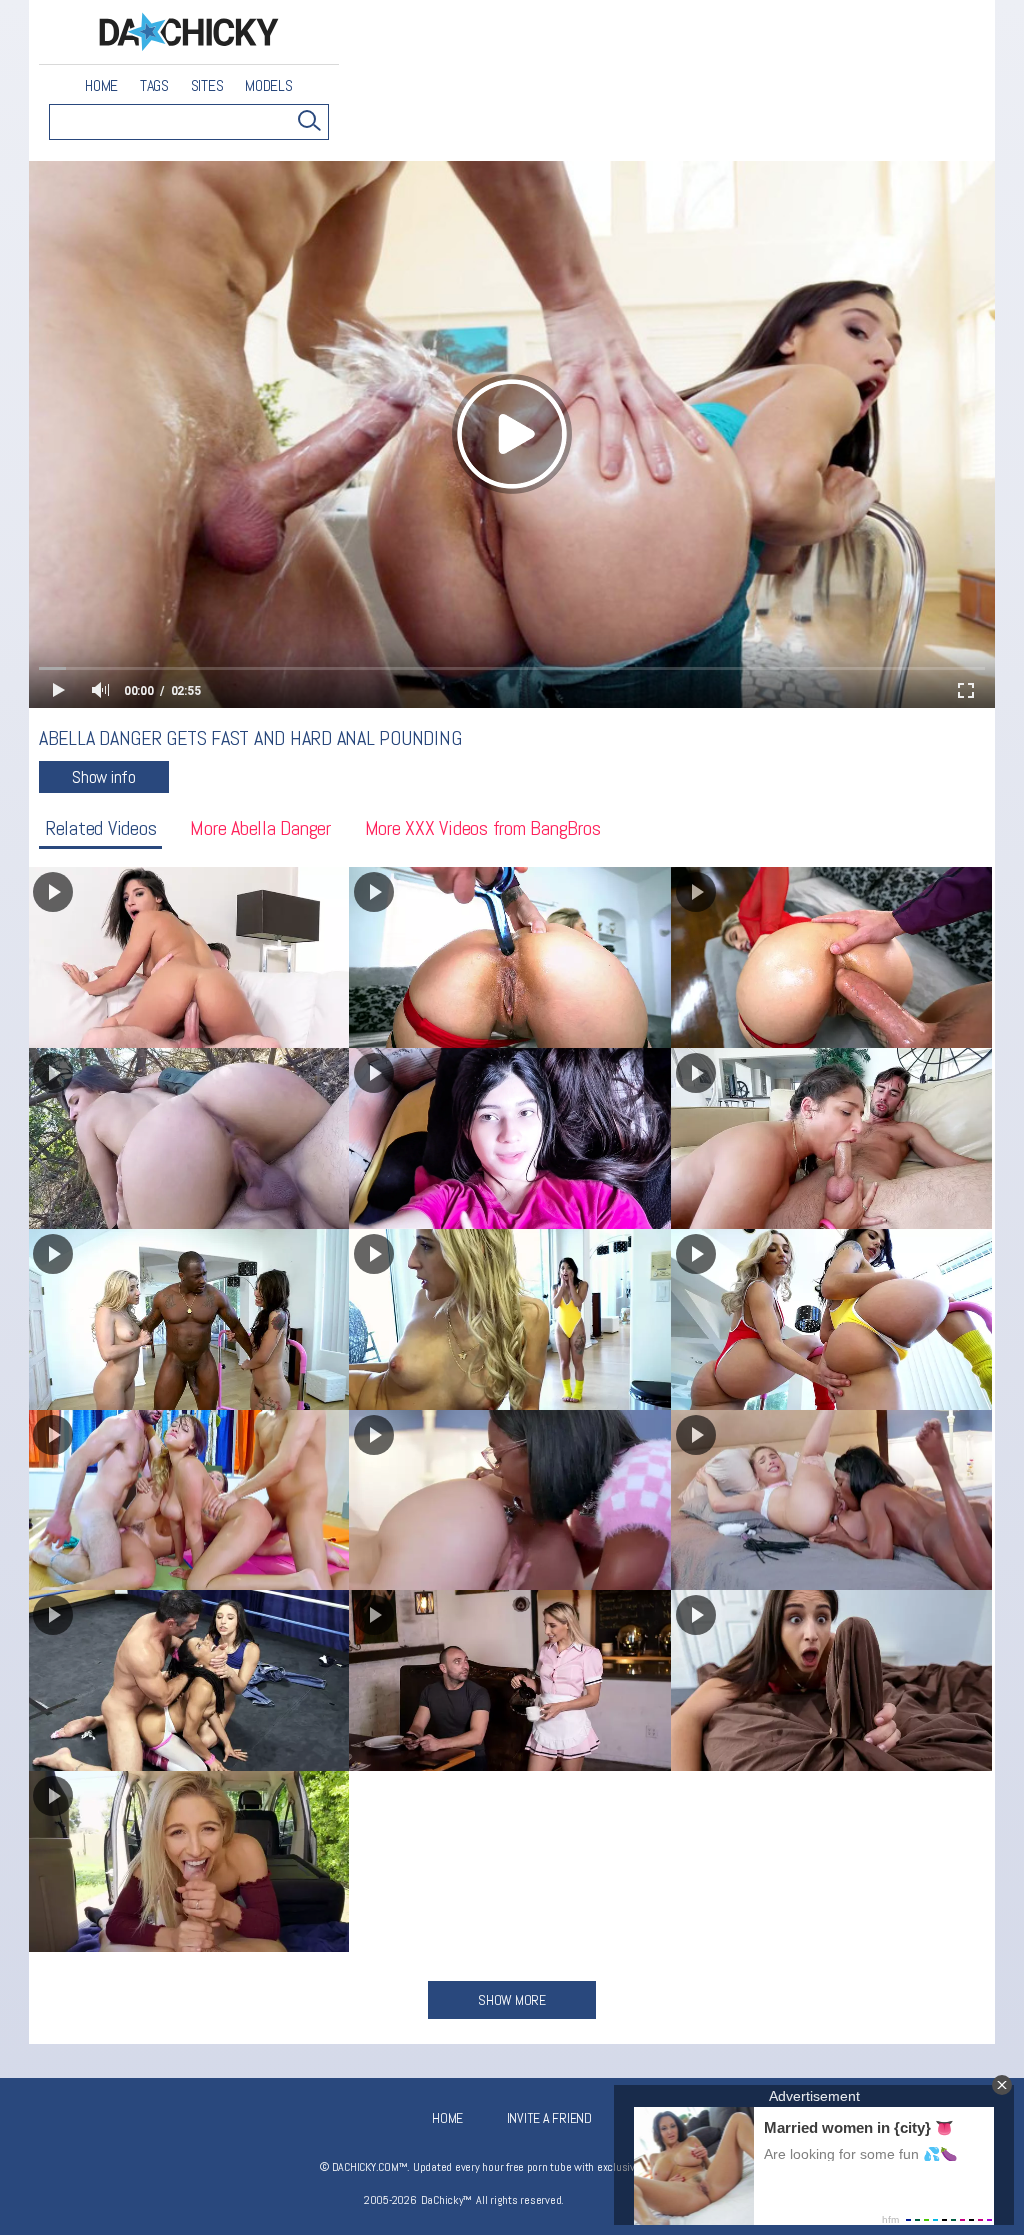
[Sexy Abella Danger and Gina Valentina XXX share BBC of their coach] (188, 1319)
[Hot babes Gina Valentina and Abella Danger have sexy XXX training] (831, 1319)
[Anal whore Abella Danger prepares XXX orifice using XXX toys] (509, 957)
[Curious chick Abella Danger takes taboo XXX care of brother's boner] (831, 1680)
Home (101, 85)
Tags (154, 85)
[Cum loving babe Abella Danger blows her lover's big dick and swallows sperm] (831, 1138)
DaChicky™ (189, 32)
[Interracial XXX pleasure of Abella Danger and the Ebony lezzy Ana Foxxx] (831, 1500)
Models (269, 85)
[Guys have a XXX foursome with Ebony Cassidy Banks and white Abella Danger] (188, 1500)
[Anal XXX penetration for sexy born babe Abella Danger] (188, 957)
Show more (512, 2000)
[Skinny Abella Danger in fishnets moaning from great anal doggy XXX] (831, 957)
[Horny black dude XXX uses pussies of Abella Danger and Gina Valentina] (509, 1319)
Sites (207, 85)
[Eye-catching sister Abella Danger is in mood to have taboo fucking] (509, 1680)
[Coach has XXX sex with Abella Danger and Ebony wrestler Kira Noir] (188, 1680)
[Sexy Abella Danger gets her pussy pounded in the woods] (188, 1138)
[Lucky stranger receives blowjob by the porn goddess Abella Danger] (188, 1861)
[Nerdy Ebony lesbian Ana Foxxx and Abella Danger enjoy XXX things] (509, 1500)
